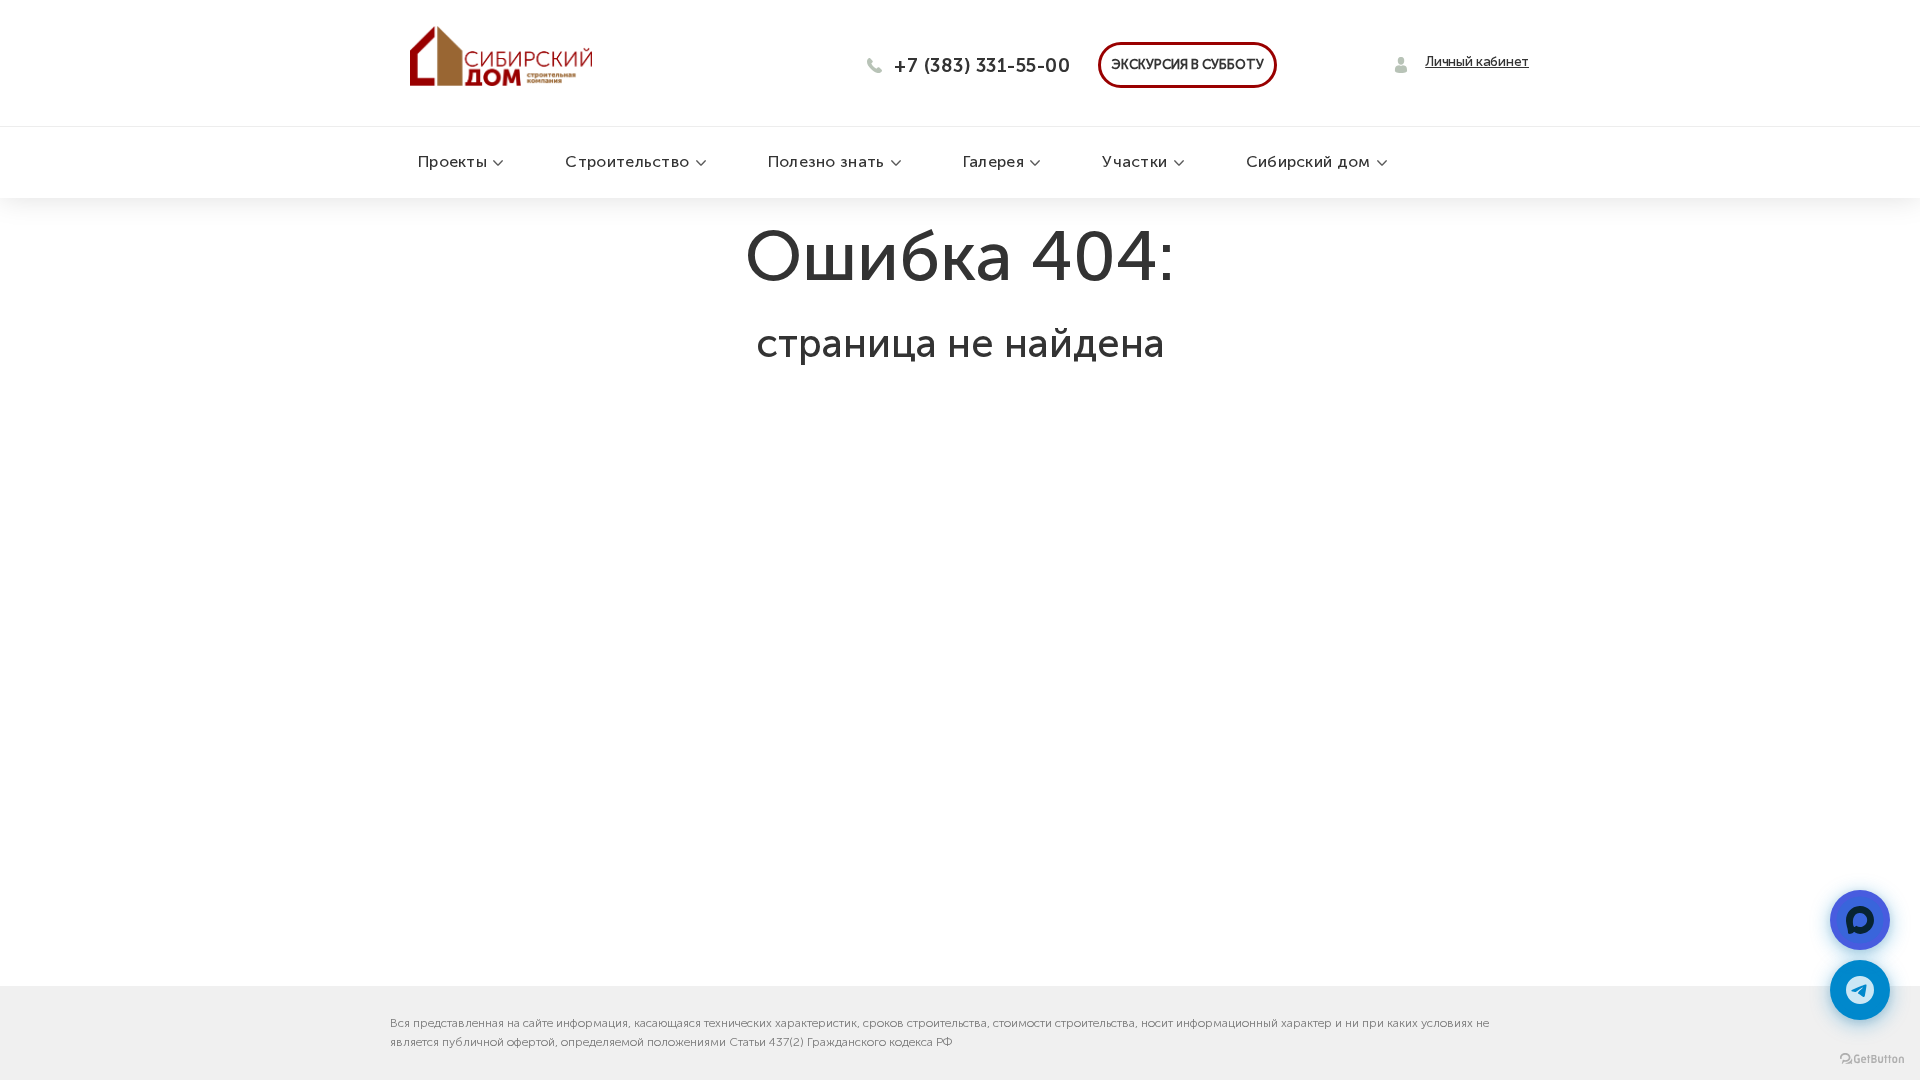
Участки (1136, 161)
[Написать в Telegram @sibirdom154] (1860, 990)
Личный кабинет (1477, 61)
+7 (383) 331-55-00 (982, 65)
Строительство (629, 161)
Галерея (995, 161)
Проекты (454, 161)
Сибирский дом (1310, 161)
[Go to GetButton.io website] (1872, 1059)
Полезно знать (828, 161)
